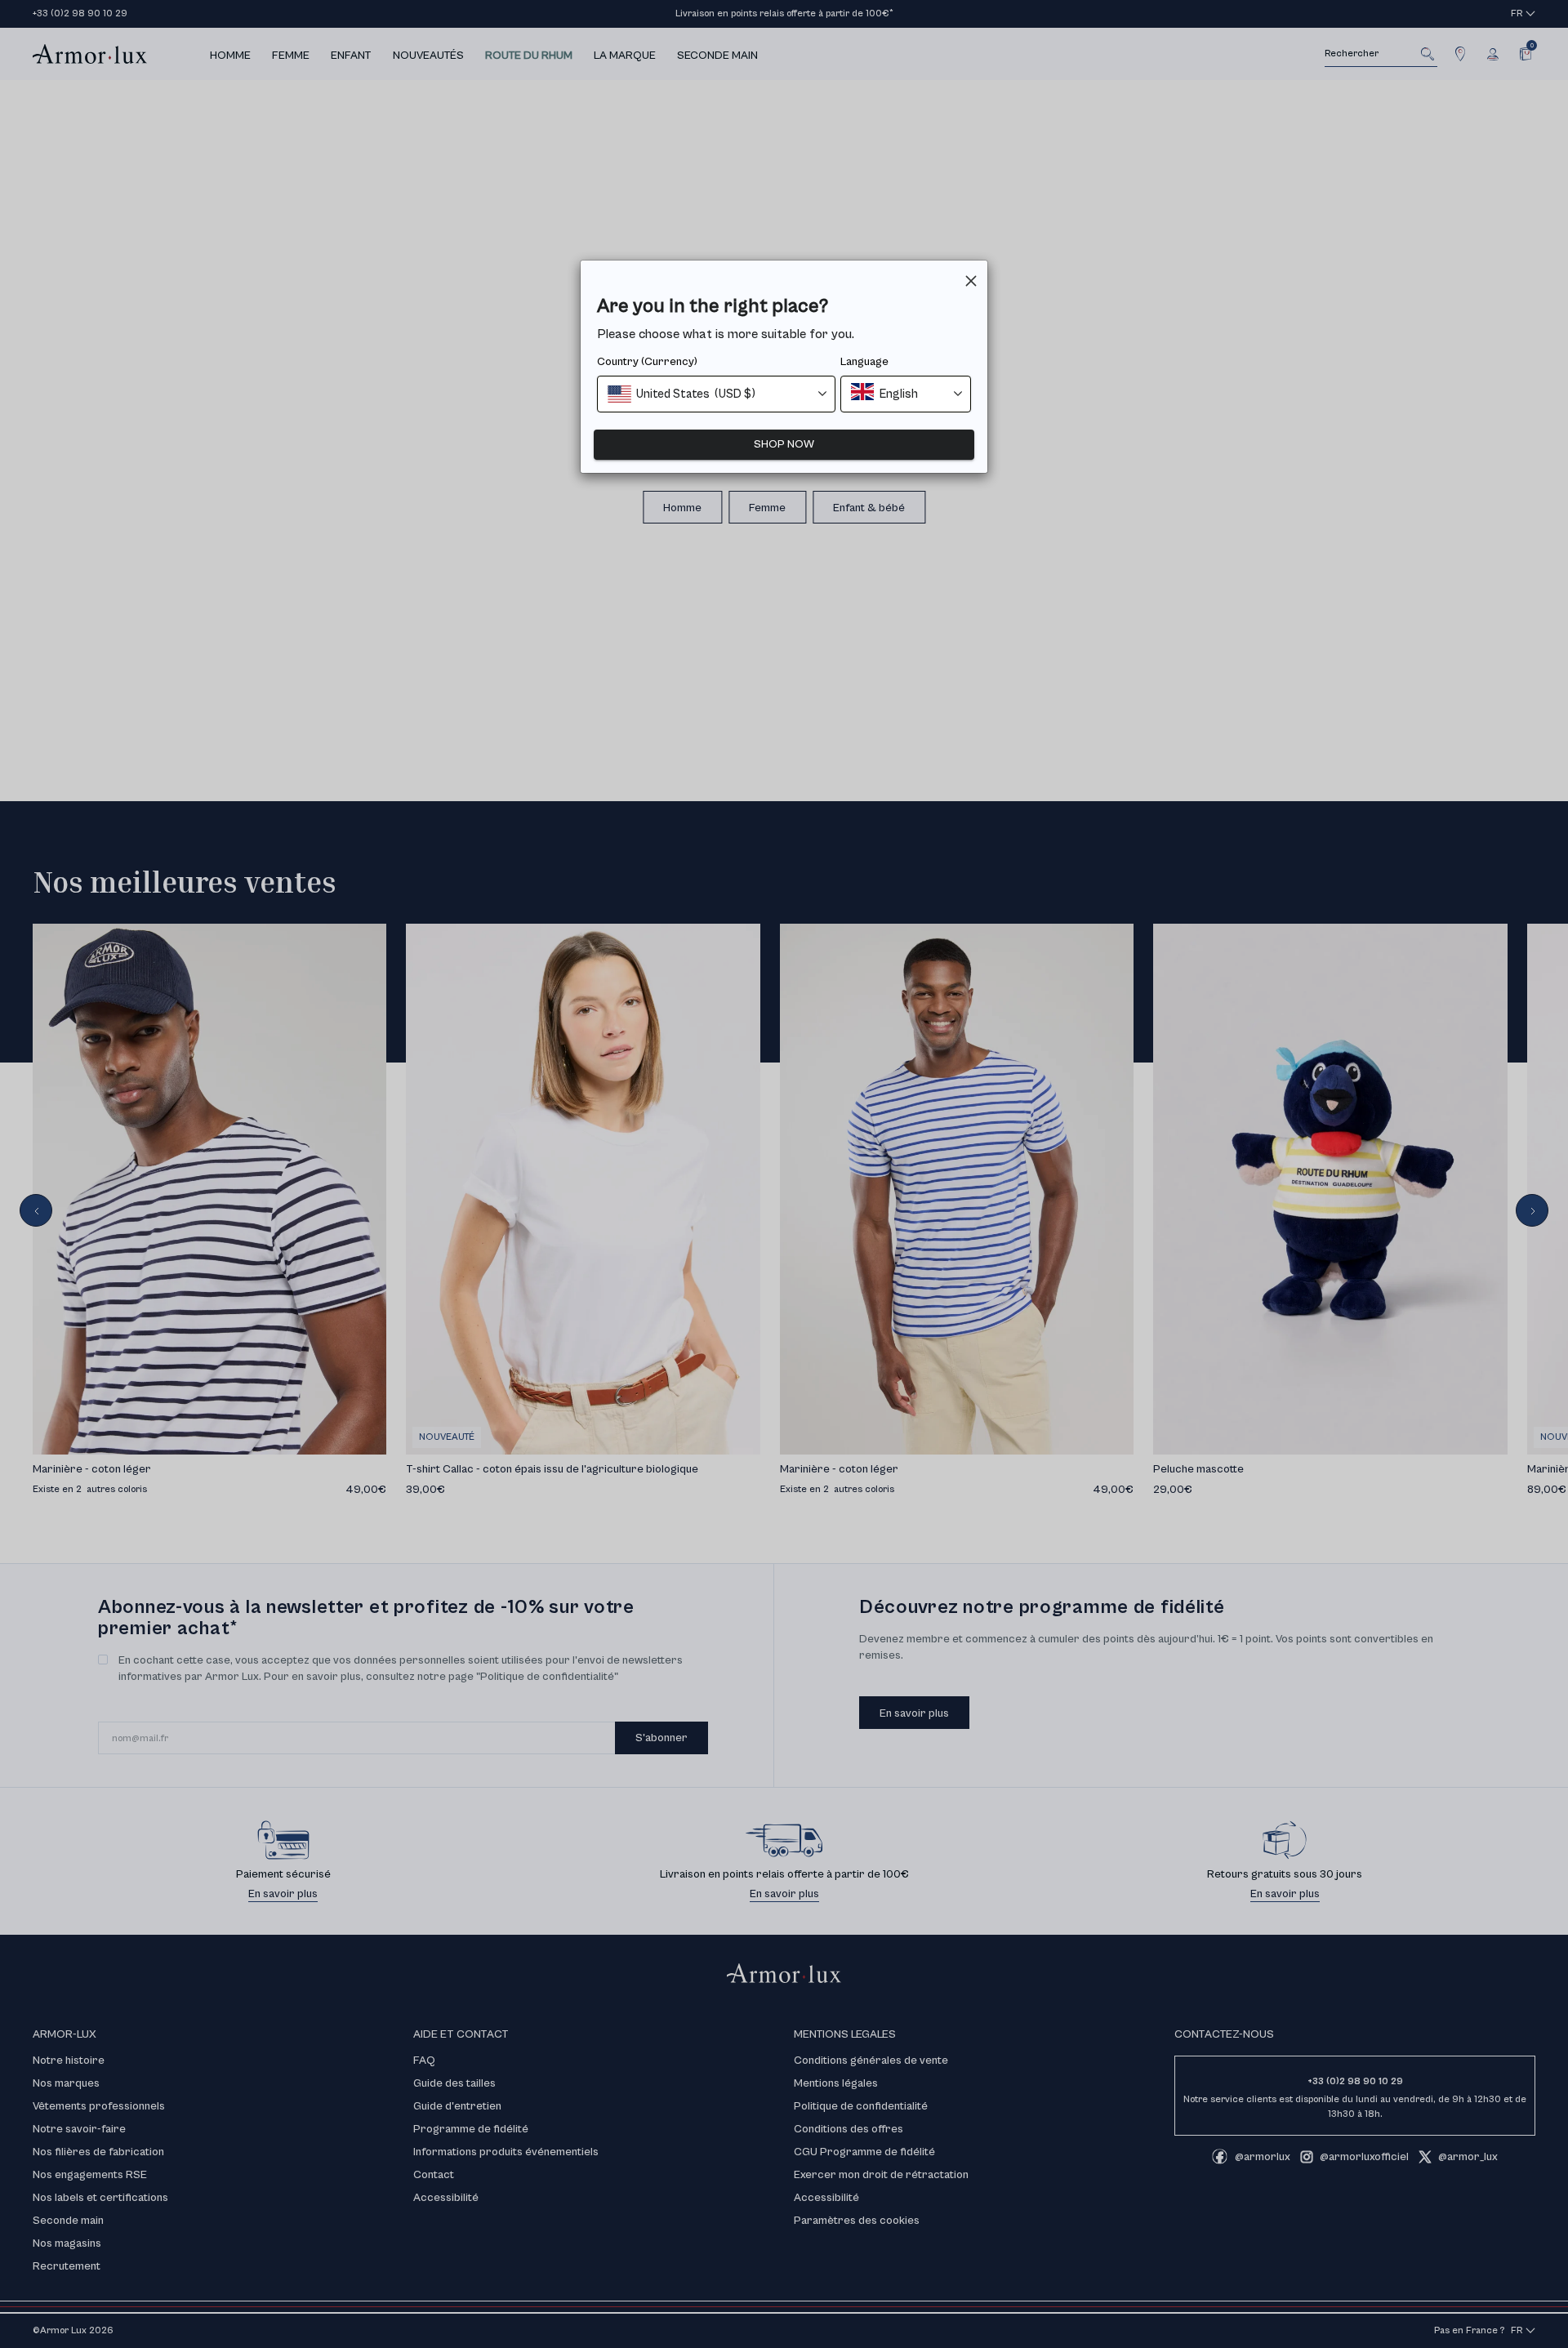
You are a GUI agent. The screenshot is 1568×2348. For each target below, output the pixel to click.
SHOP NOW (784, 444)
